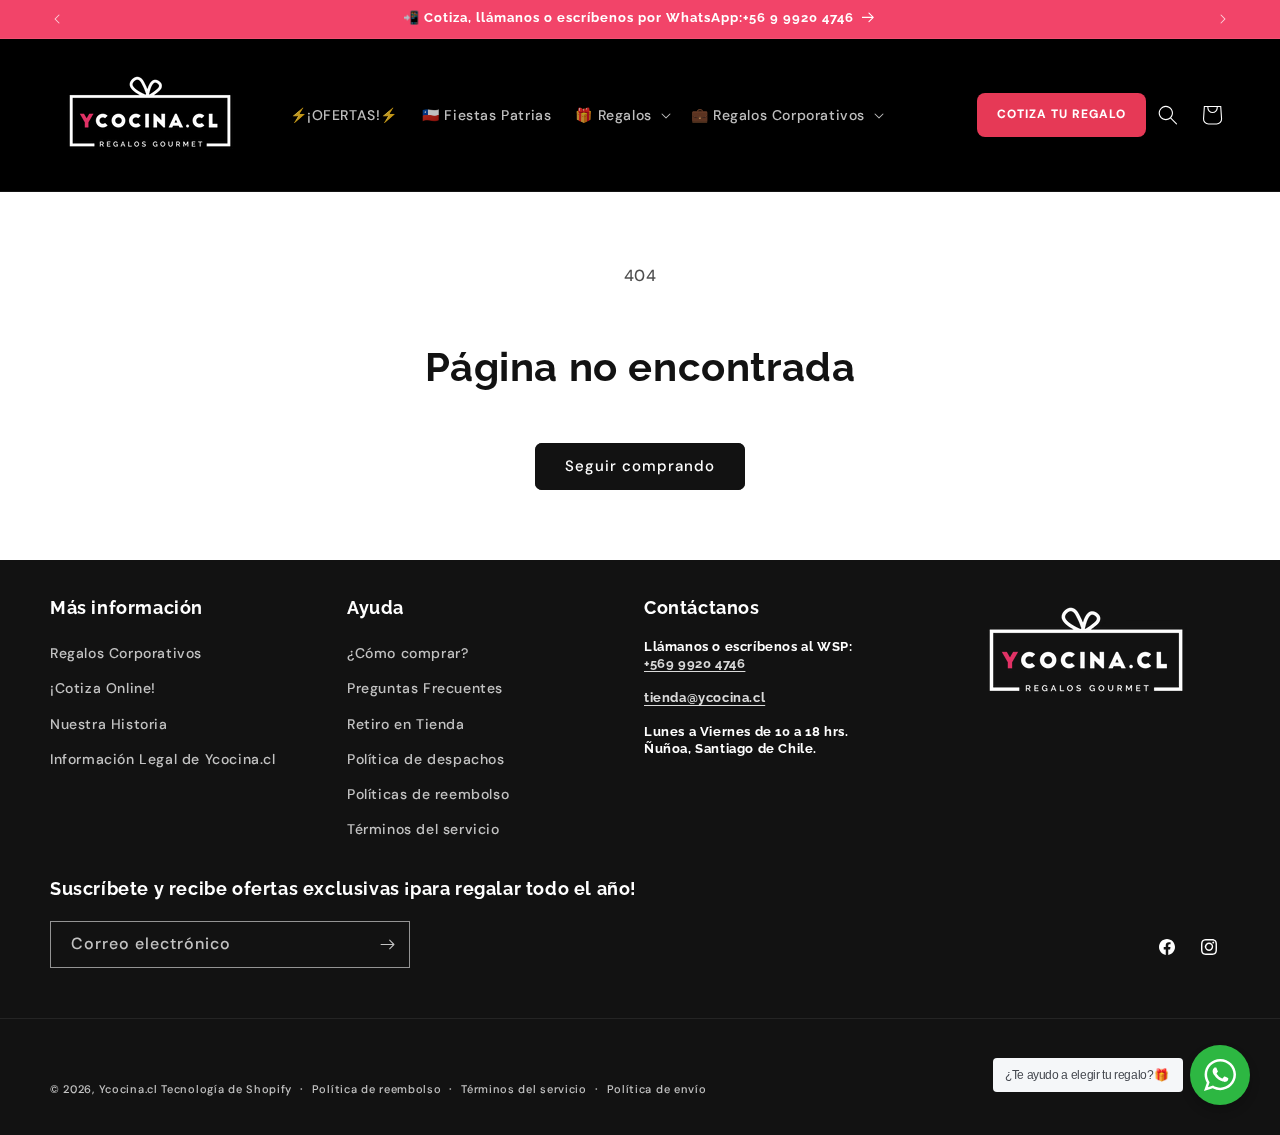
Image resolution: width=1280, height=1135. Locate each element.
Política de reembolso (377, 1089)
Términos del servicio (423, 829)
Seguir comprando (640, 466)
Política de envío (657, 1089)
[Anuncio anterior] (57, 19)
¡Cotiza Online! (103, 688)
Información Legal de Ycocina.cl (163, 759)
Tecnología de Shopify (226, 1089)
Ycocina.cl (128, 1089)
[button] (620, 115)
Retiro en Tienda (406, 724)
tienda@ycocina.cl (704, 697)
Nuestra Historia (109, 724)
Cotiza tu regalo (1061, 114)
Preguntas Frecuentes (425, 688)
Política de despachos (426, 759)
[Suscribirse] (387, 944)
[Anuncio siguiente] (1223, 19)
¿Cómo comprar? (407, 653)
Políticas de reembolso (428, 794)
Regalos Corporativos (126, 653)
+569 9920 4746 (694, 663)
